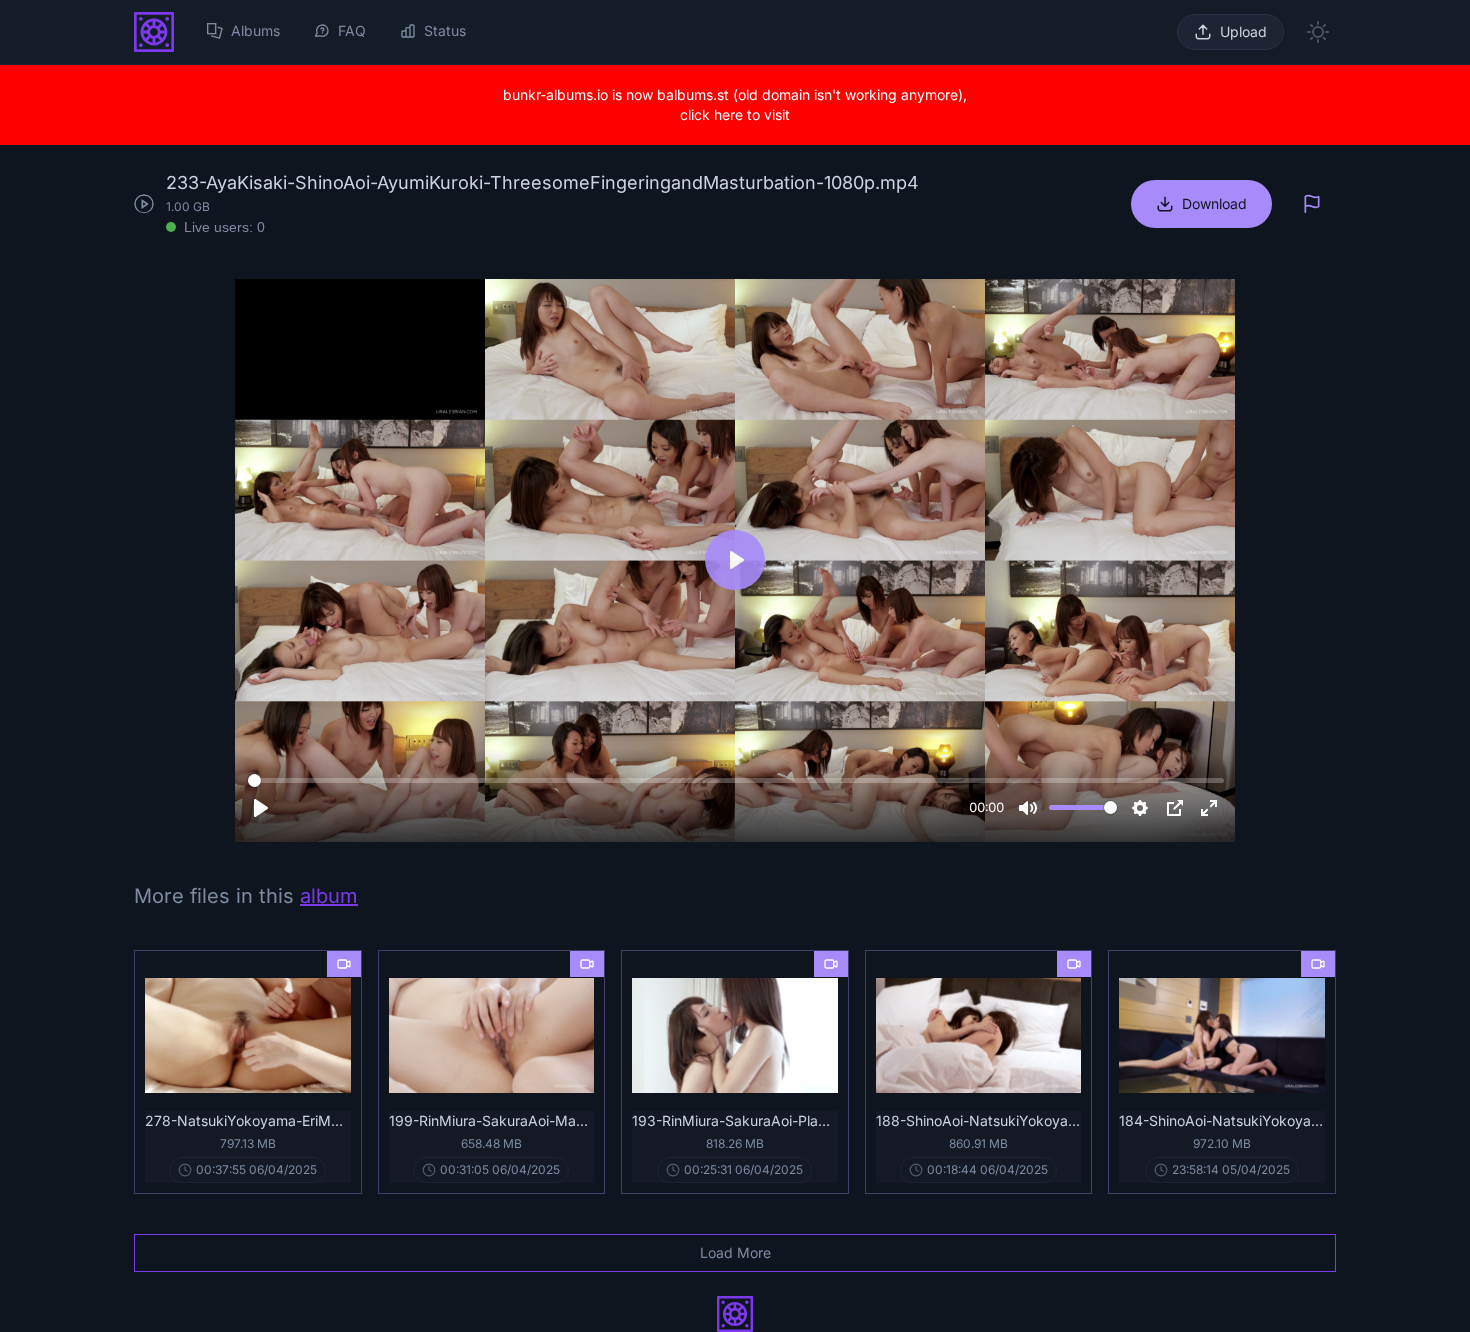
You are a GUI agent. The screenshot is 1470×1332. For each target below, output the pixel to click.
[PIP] (1175, 808)
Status (445, 30)
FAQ (352, 30)
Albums (255, 30)
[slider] (736, 781)
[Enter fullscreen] (1209, 808)
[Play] (261, 808)
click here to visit (735, 114)
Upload (1243, 31)
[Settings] (1140, 808)
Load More (735, 1252)
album (329, 896)
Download (1214, 203)
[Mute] (1028, 808)
